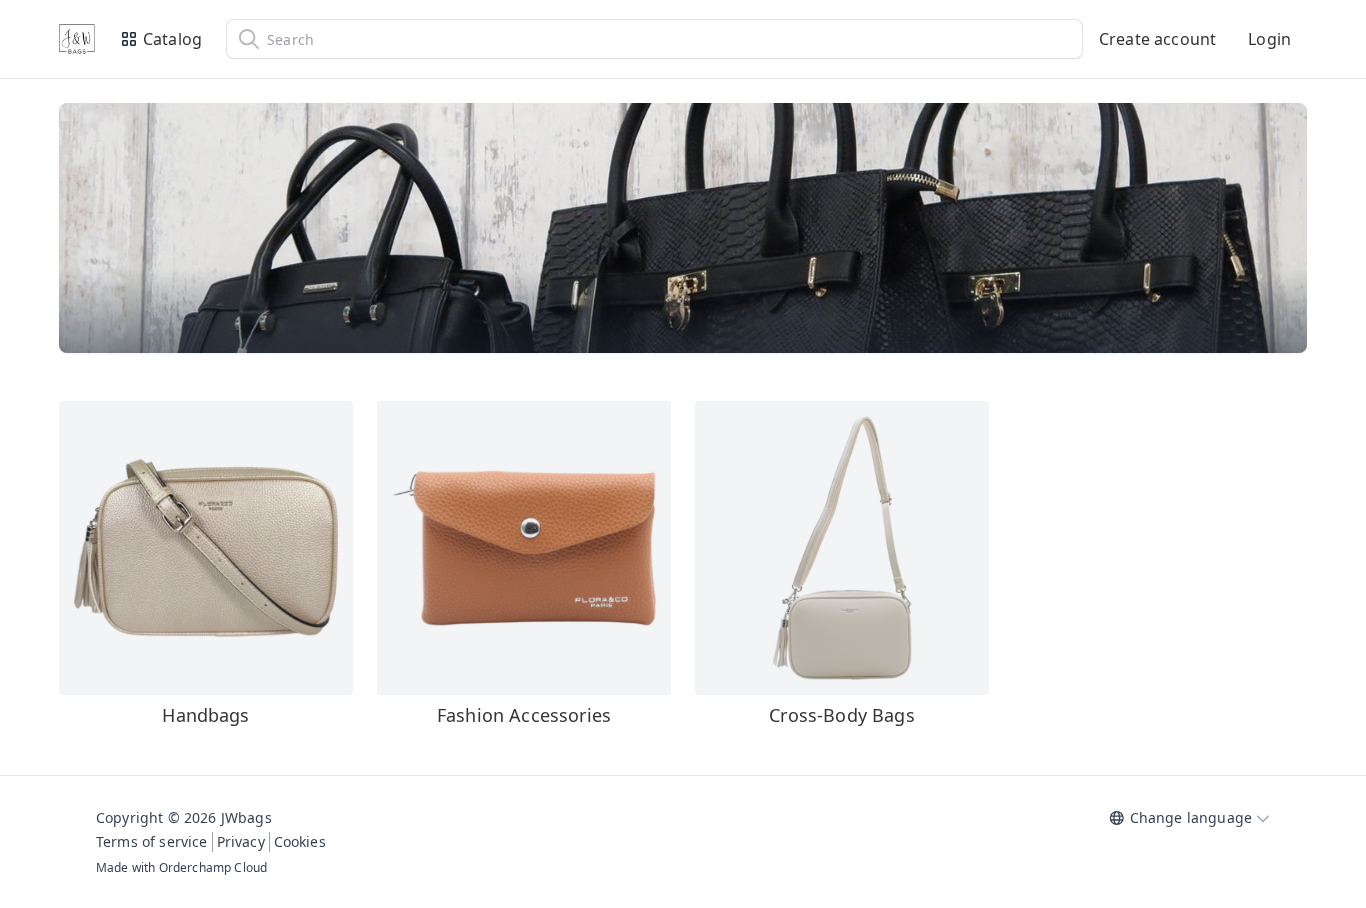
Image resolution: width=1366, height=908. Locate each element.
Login (1269, 39)
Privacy (241, 841)
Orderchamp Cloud (213, 867)
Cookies (300, 841)
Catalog (172, 39)
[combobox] (654, 39)
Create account (1157, 39)
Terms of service (152, 841)
